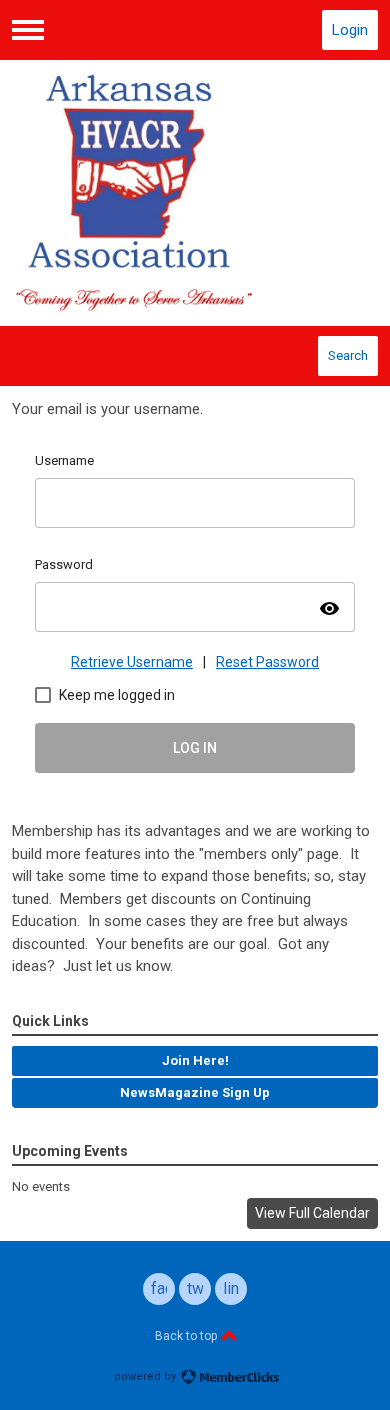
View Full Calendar (312, 1213)
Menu (28, 30)
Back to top (187, 1336)
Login (350, 30)
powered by (146, 1376)
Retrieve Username (132, 662)
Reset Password (267, 662)
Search (348, 355)
